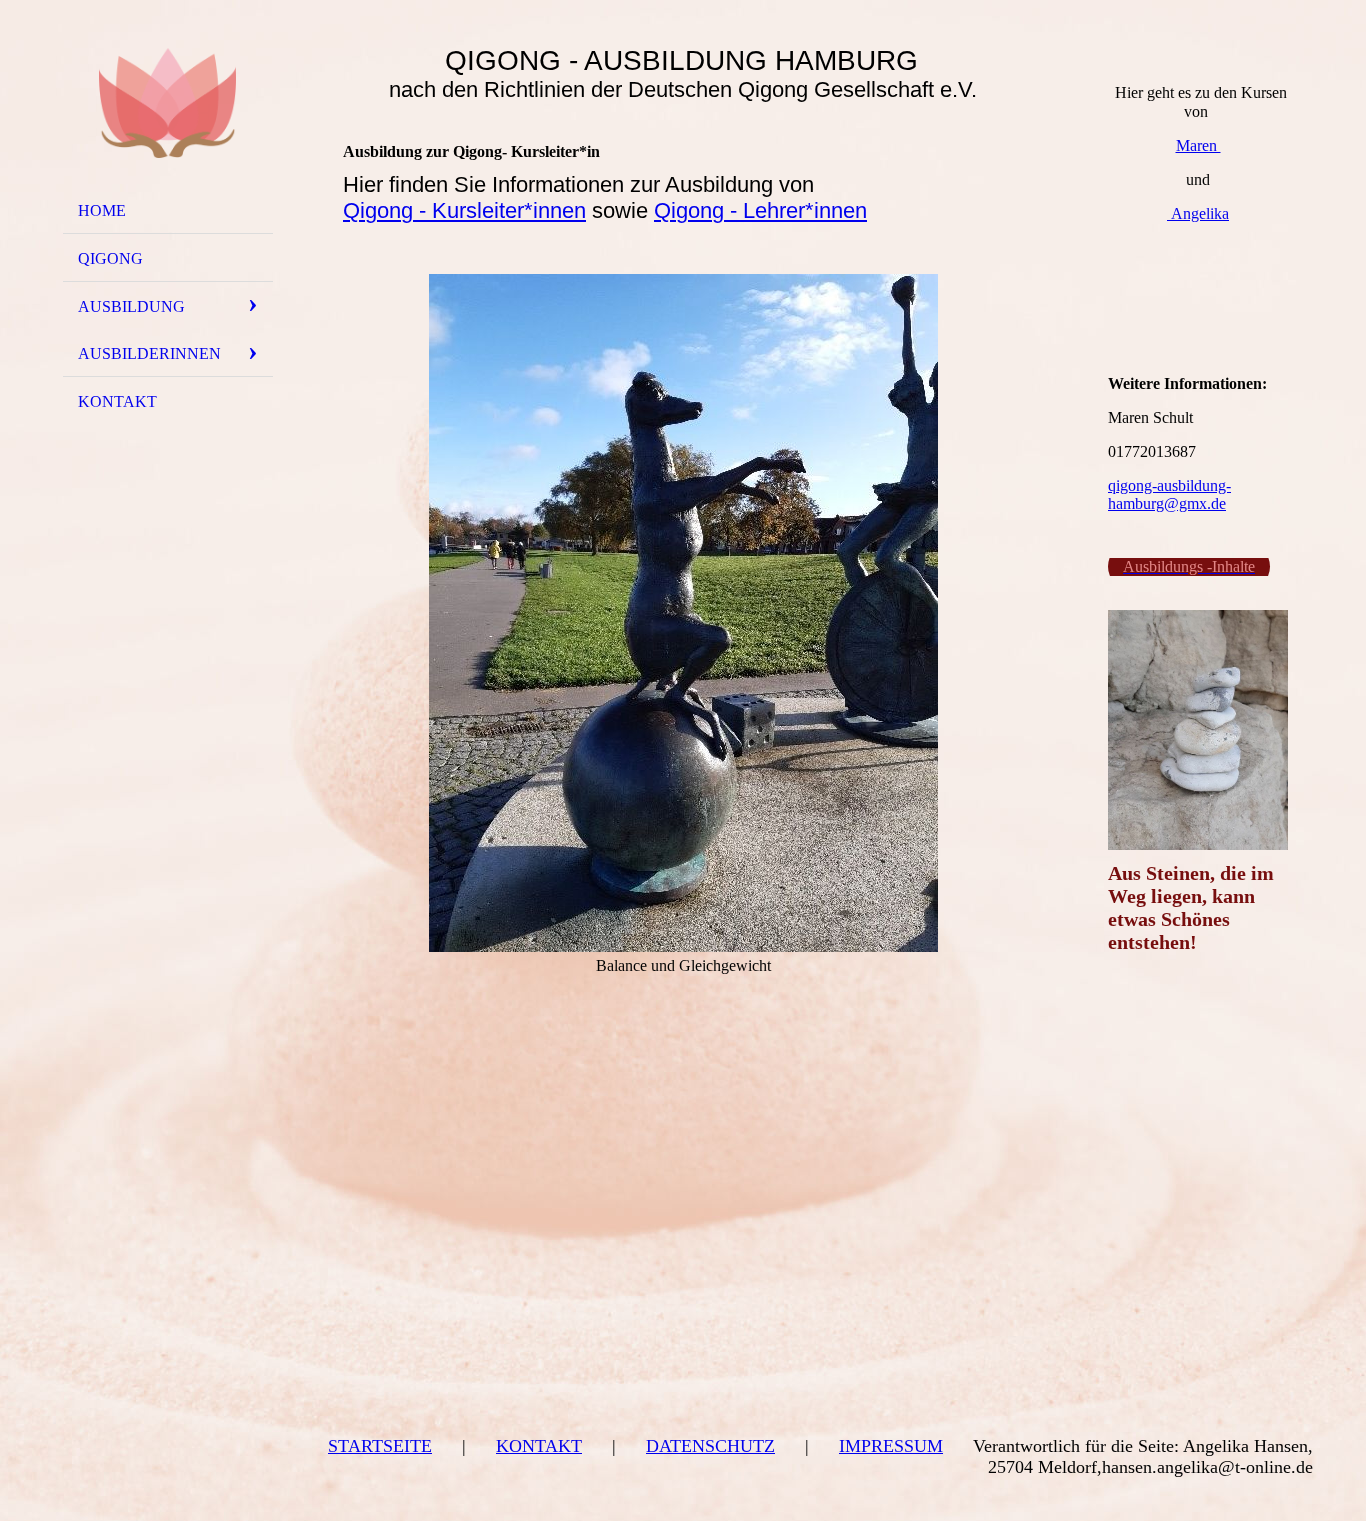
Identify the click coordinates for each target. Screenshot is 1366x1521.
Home (102, 210)
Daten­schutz (710, 1446)
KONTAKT (117, 401)
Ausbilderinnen (149, 353)
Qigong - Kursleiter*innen (464, 210)
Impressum (891, 1446)
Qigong (110, 258)
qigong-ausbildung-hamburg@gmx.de (1169, 494)
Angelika (1198, 213)
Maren (1198, 145)
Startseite (380, 1446)
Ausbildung (131, 306)
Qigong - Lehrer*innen (760, 210)
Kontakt (539, 1446)
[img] (168, 103)
